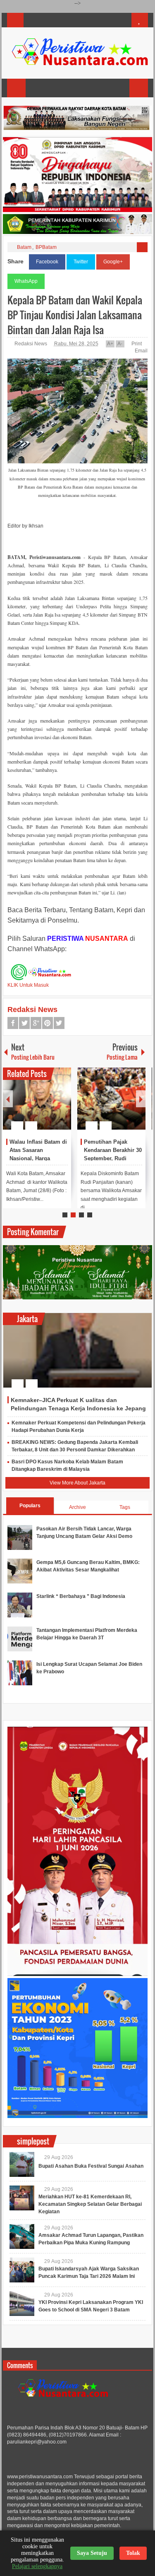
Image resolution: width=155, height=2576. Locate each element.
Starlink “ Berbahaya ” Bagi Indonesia (81, 1596)
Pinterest (48, 1023)
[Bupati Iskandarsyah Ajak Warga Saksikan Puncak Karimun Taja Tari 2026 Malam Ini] (22, 2270)
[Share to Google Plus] (62, 1106)
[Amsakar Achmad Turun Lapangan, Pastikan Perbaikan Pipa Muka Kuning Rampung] (22, 2236)
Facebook (47, 262)
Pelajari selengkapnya (37, 2566)
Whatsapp (59, 1023)
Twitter (81, 262)
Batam (24, 247)
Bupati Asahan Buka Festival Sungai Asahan (91, 2166)
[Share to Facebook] (40, 1106)
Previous (8, 1099)
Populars (30, 1506)
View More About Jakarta (77, 1483)
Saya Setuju (92, 2553)
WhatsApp (26, 281)
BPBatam (46, 247)
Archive (77, 1507)
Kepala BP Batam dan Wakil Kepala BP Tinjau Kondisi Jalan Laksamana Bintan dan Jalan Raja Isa (75, 315)
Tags (125, 1507)
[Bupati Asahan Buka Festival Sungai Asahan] (22, 2164)
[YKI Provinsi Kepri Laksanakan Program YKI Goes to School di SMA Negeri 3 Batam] (22, 2304)
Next (141, 1099)
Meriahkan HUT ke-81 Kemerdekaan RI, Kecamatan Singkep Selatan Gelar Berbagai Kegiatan (90, 2204)
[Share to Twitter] (51, 1106)
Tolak (133, 2553)
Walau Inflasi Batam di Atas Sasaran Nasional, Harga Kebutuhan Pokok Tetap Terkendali (38, 1158)
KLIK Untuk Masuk (28, 985)
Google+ (113, 262)
